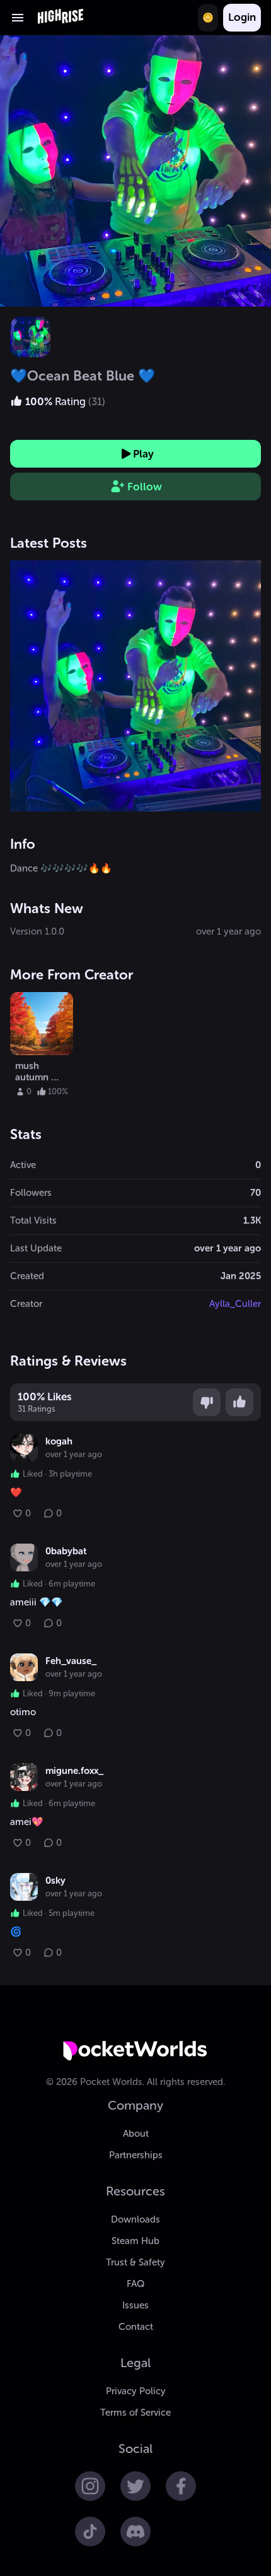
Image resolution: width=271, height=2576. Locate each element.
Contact (136, 2327)
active (23, 1165)
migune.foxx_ (74, 1771)
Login (242, 17)
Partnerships (136, 2155)
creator (26, 1304)
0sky (55, 1881)
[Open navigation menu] (18, 18)
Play (143, 454)
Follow (145, 487)
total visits (33, 1220)
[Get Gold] (208, 18)
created (27, 1276)
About (136, 2134)
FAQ (135, 2284)
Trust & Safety (135, 2262)
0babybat (66, 1551)
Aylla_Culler (235, 1304)
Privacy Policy (136, 2391)
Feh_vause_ (71, 1661)
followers (31, 1193)
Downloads (135, 2219)
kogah (59, 1441)
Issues (135, 2305)
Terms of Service (135, 2413)
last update (36, 1248)
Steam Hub (135, 2241)
